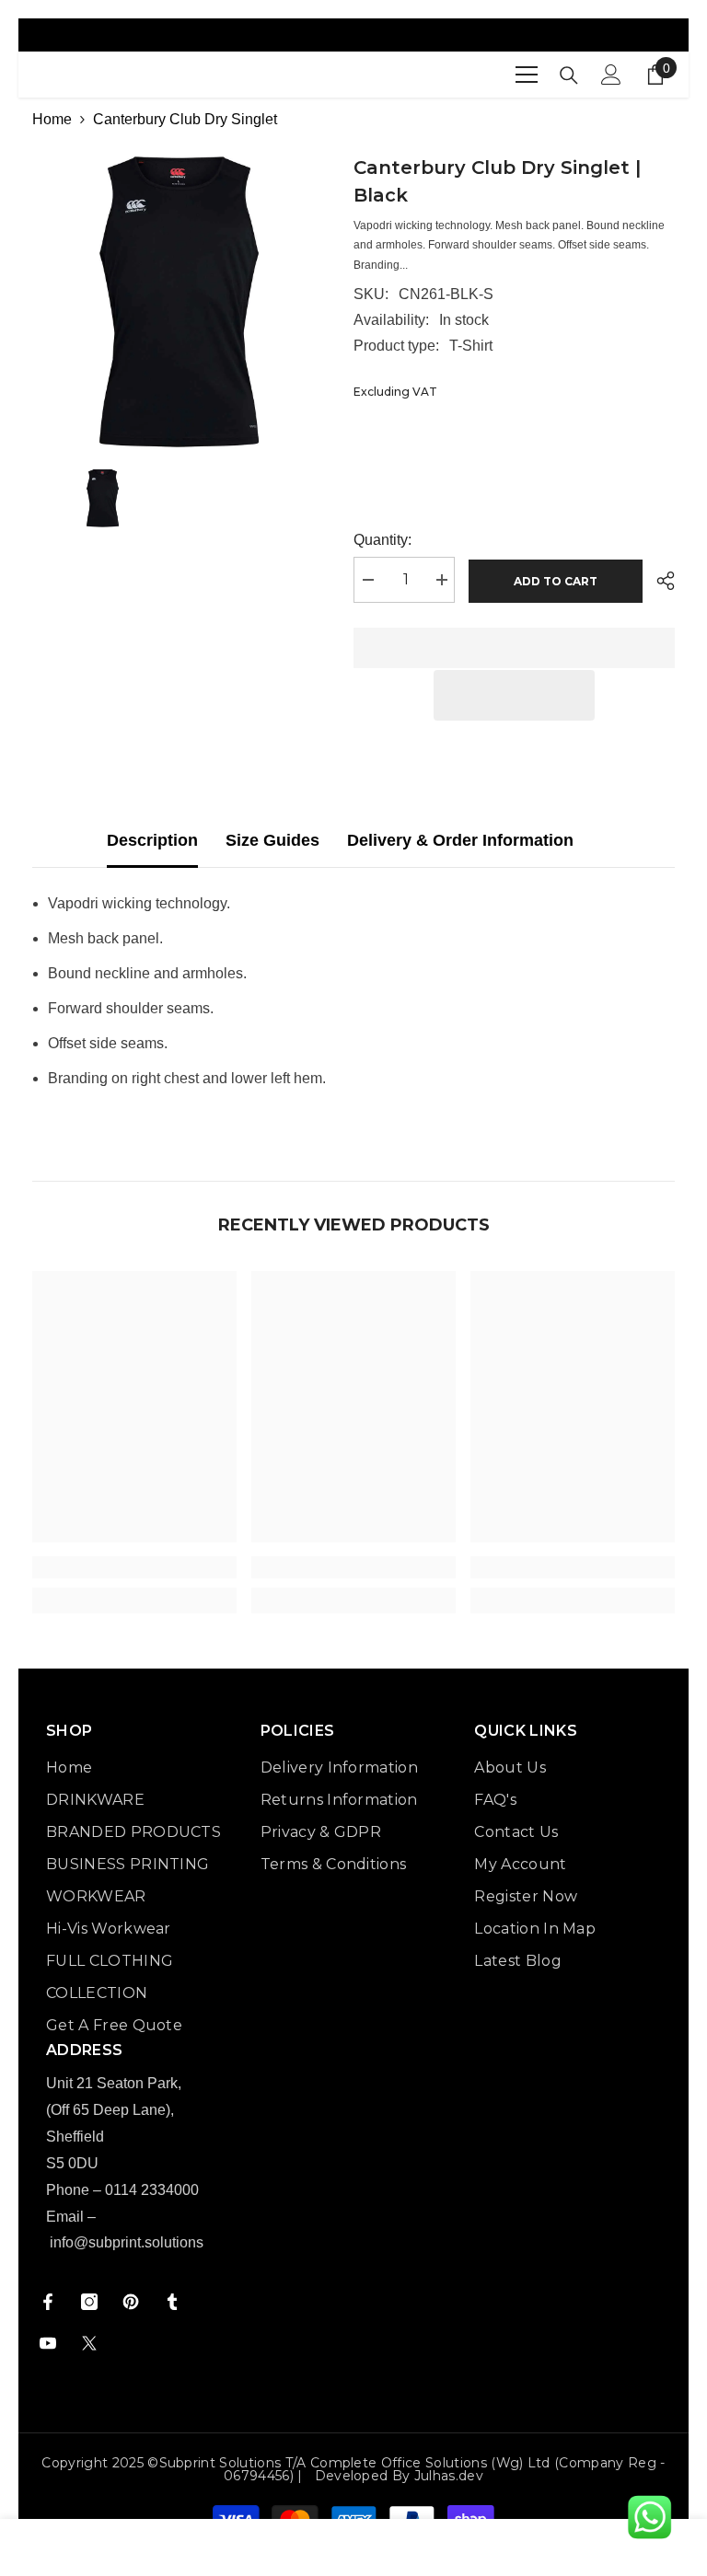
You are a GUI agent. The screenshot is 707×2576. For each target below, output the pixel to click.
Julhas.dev (449, 2476)
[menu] (527, 75)
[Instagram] (89, 2302)
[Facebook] (48, 2302)
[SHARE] (659, 581)
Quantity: (382, 540)
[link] (134, 1567)
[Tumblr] (172, 2302)
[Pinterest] (131, 2302)
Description (152, 840)
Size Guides (272, 840)
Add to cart (556, 581)
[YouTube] (48, 2343)
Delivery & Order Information (460, 840)
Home (52, 119)
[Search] (569, 75)
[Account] (611, 75)
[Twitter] (89, 2343)
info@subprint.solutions (127, 2242)
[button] (514, 695)
